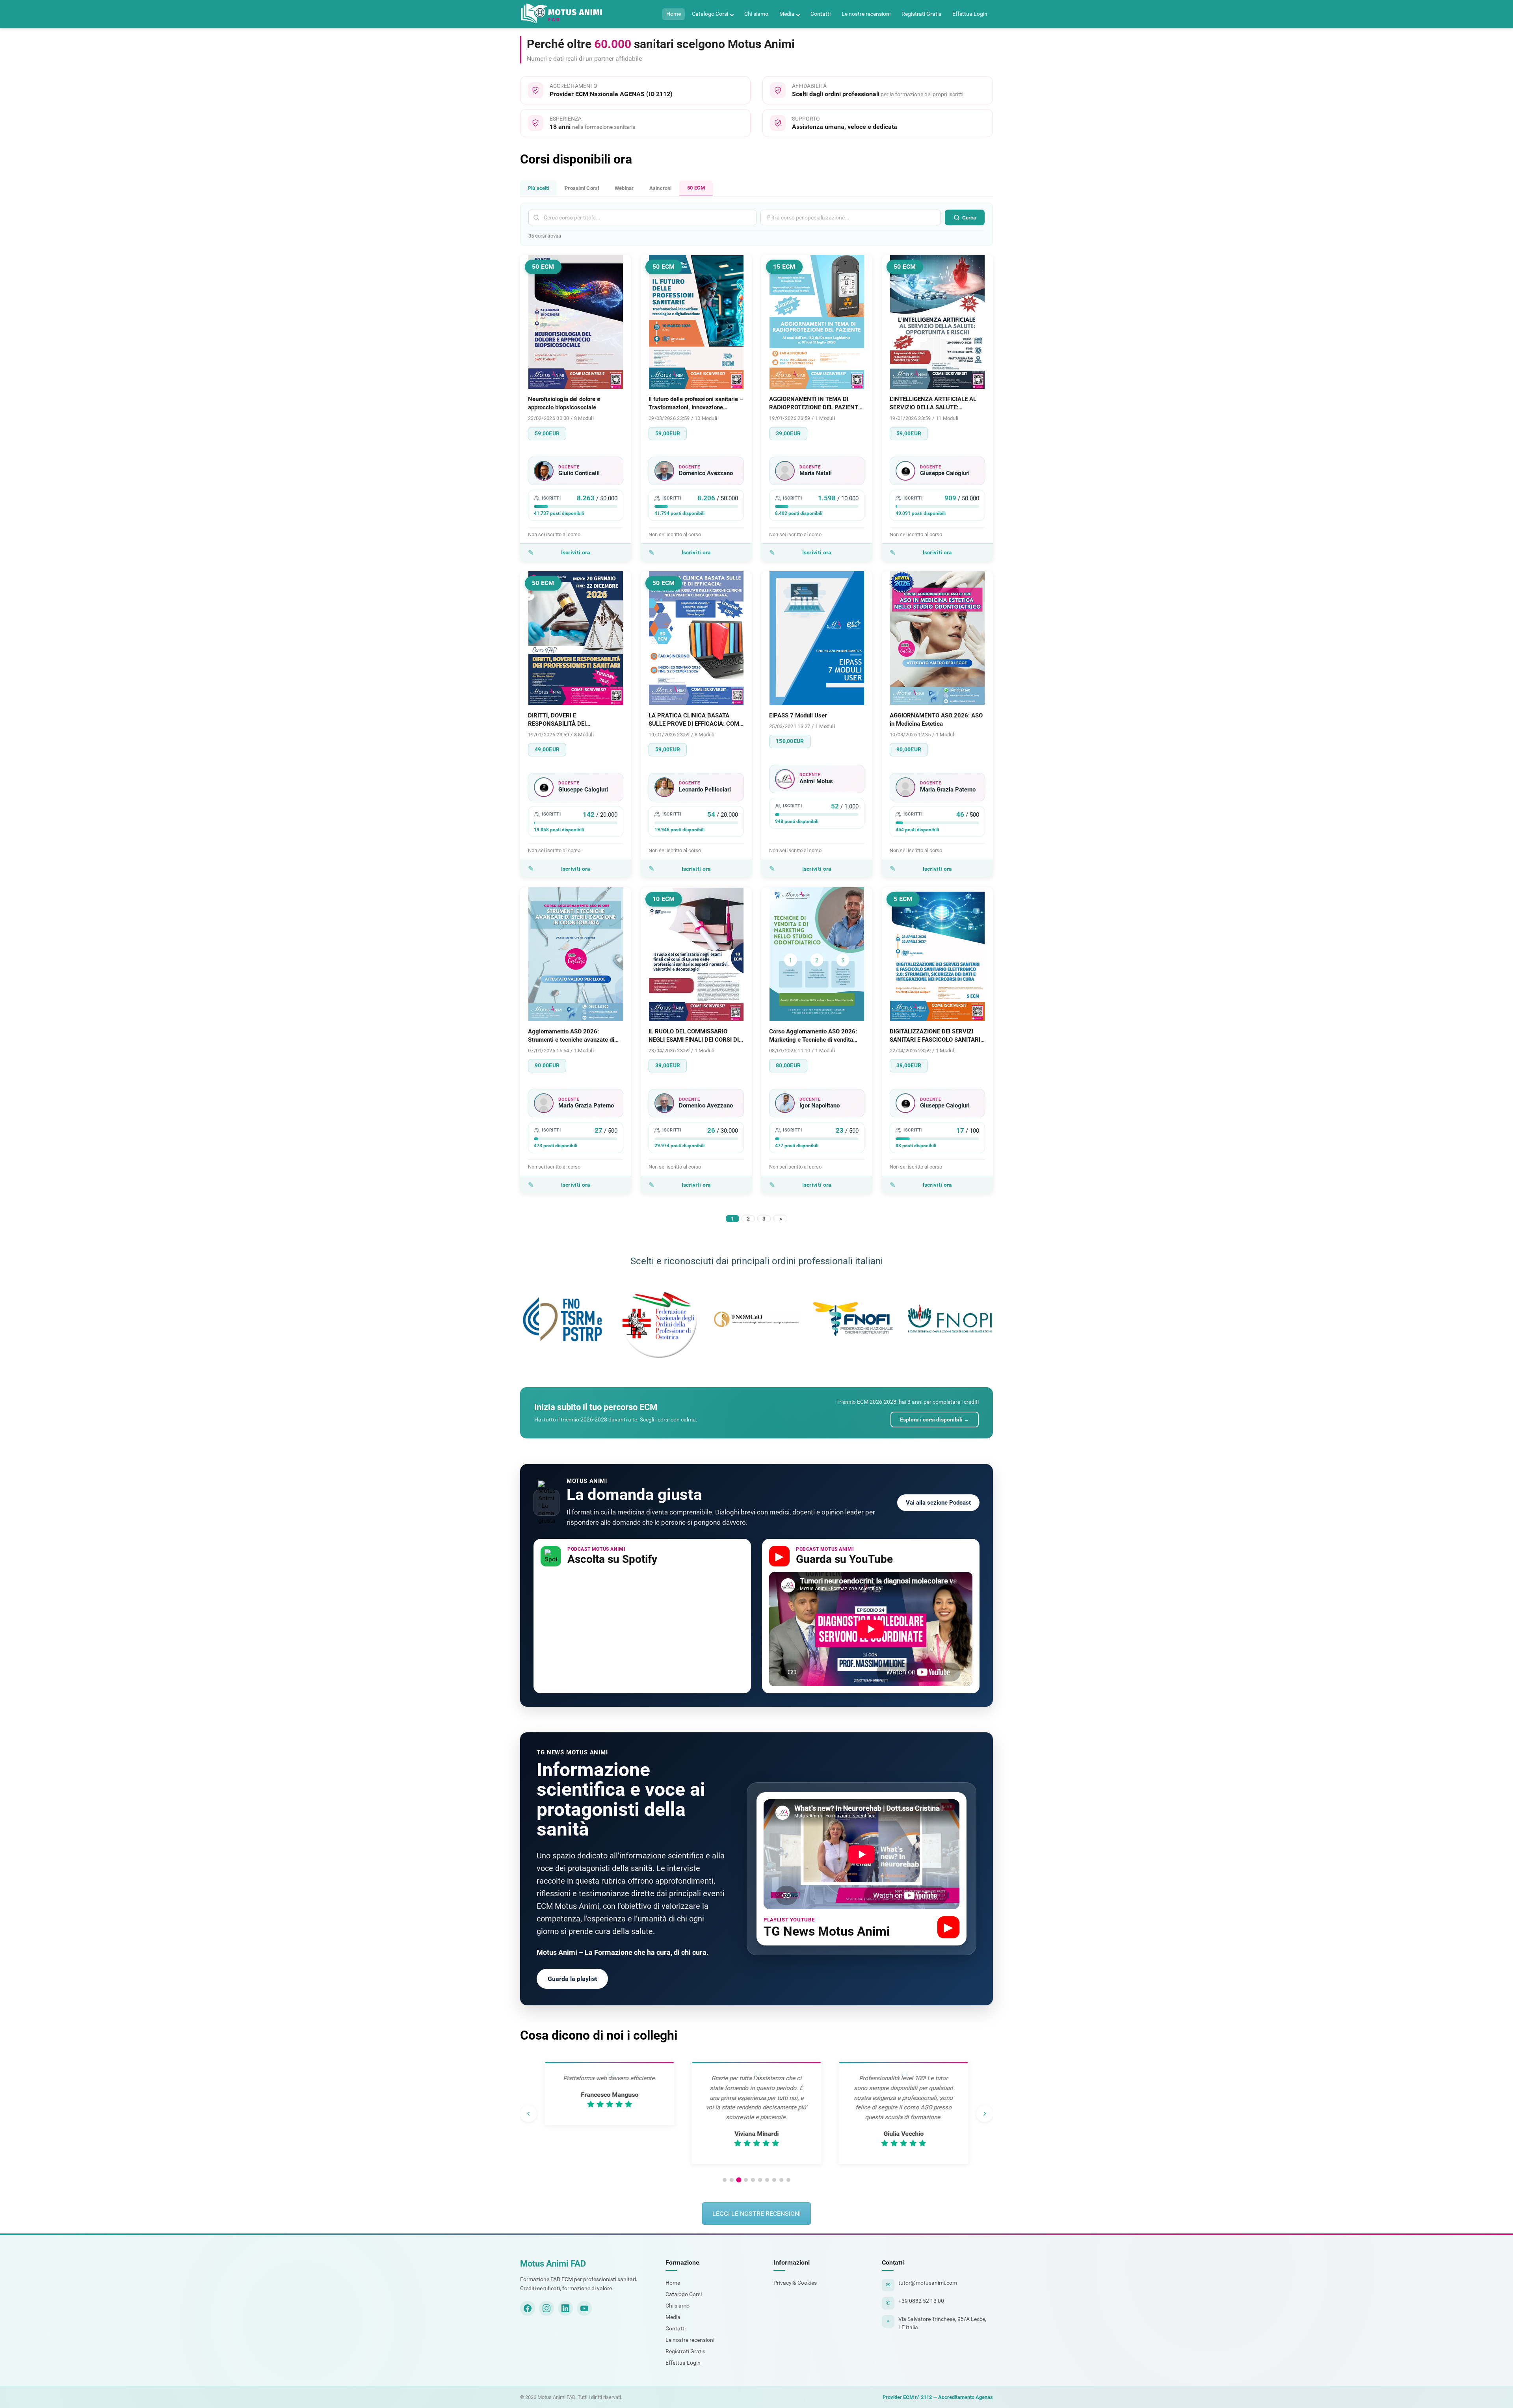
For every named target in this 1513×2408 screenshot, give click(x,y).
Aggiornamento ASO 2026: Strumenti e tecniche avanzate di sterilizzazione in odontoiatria (571, 1036)
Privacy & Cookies (795, 2283)
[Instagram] (546, 2308)
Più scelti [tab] (538, 188)
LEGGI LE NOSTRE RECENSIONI (756, 2214)
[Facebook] (528, 2308)
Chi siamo (756, 14)
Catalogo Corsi (710, 14)
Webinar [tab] (624, 188)
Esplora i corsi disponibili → (935, 1420)
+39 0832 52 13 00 (921, 2301)
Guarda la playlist (572, 1979)
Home (674, 14)
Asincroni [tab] (660, 188)
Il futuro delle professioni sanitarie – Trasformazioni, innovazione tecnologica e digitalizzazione (696, 404)
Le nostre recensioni (866, 14)
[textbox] (824, 217)
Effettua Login (970, 14)
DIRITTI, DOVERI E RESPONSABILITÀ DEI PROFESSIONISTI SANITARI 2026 (572, 720)
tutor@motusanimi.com (928, 2283)
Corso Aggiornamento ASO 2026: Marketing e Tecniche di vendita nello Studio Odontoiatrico (813, 1036)
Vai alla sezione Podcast (938, 1503)
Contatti (821, 14)
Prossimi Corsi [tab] (582, 188)
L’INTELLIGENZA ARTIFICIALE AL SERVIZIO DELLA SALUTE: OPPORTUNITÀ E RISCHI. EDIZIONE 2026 (937, 404)
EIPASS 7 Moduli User (798, 715)
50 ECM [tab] (696, 188)
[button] (725, 2180)
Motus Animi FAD (553, 2264)
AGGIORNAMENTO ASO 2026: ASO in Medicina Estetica (936, 720)
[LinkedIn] (565, 2308)
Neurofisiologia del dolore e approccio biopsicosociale (564, 403)
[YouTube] (584, 2308)
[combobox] (851, 217)
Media (787, 14)
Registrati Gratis (921, 14)
